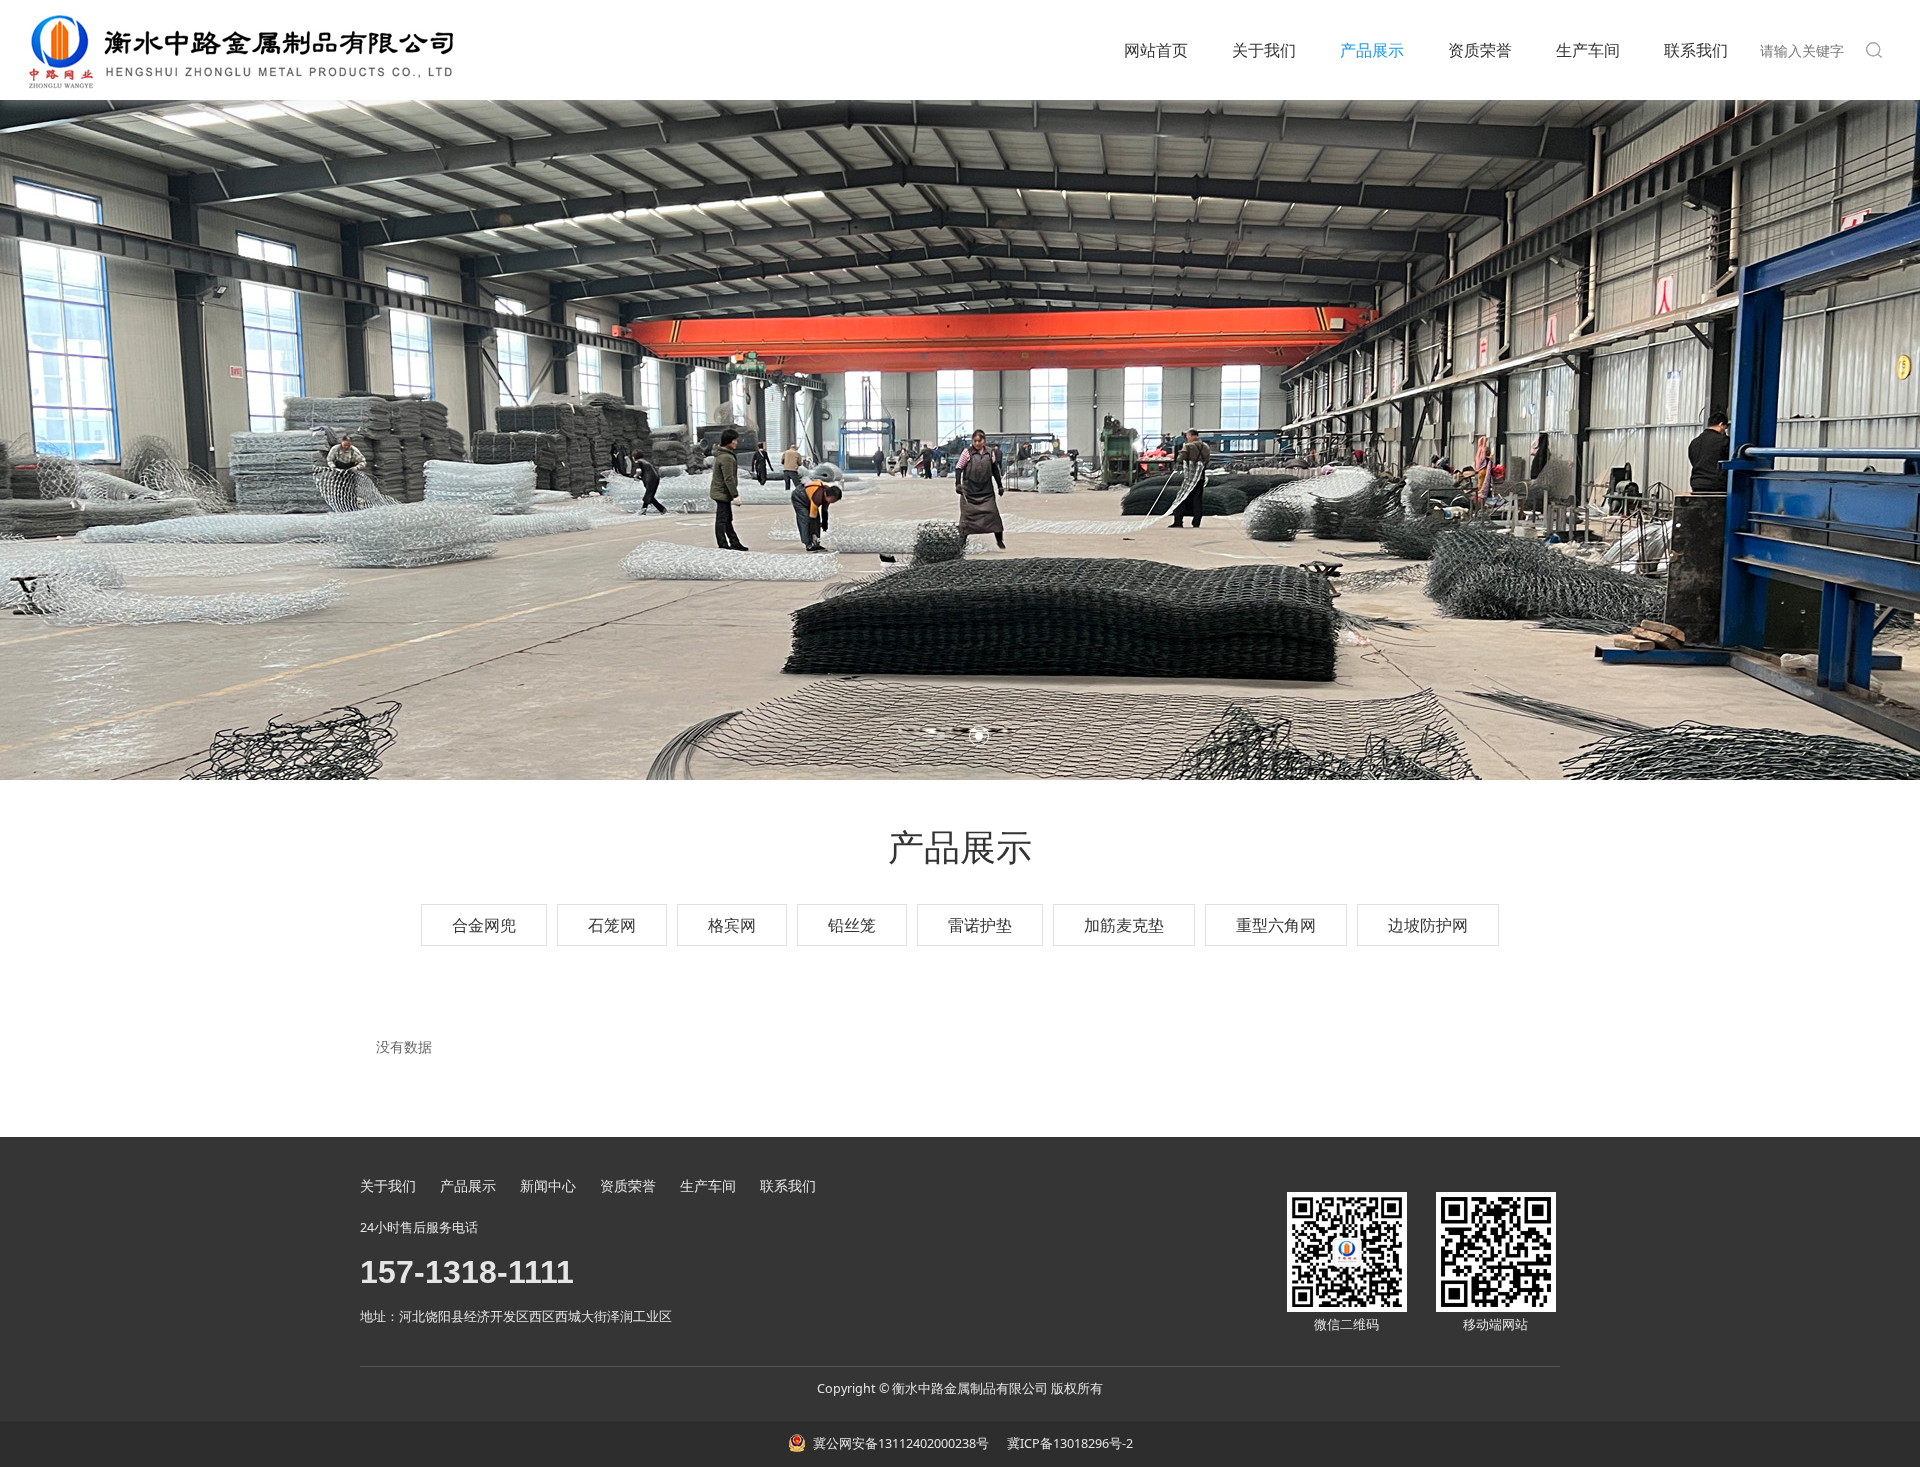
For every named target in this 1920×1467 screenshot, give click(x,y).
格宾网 (732, 925)
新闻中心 (548, 1185)
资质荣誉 (1480, 50)
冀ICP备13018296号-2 (1068, 1443)
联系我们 (1696, 50)
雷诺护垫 (980, 925)
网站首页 (1156, 50)
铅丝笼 (852, 925)
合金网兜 (484, 925)
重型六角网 (1276, 925)
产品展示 (1372, 50)
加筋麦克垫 (1124, 925)
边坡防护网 (1428, 925)
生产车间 (1588, 50)
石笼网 (612, 925)
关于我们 (1264, 50)
